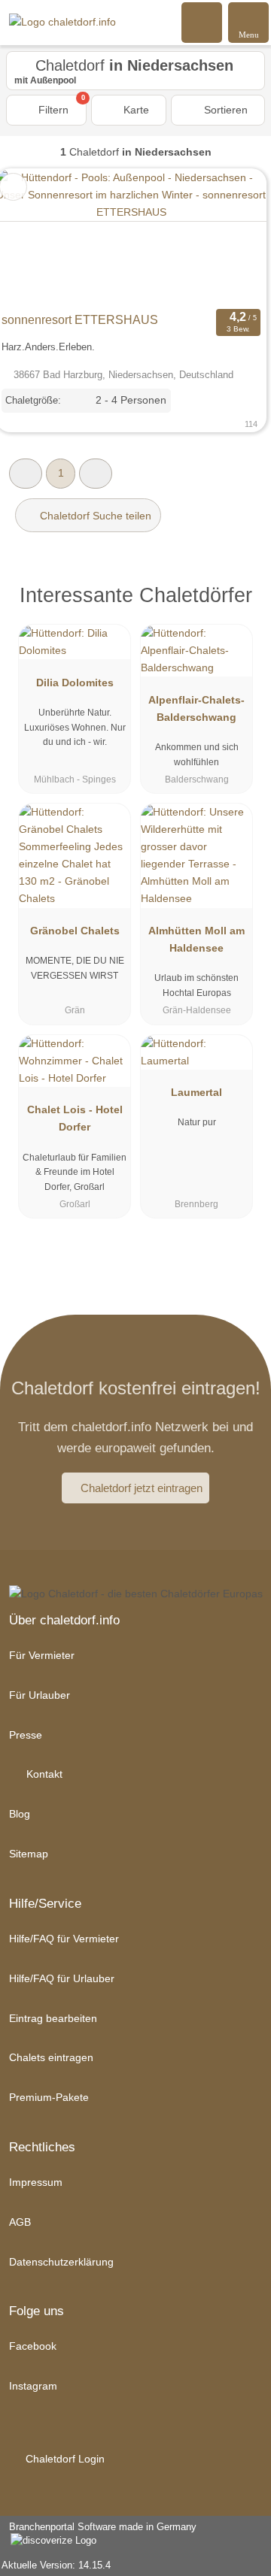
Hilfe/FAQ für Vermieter (64, 1939)
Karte (135, 110)
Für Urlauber (40, 1695)
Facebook (33, 2346)
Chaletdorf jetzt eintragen (142, 1488)
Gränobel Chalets (75, 931)
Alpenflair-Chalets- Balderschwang (196, 708)
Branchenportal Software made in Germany (98, 2535)
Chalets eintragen (51, 2057)
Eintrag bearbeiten (53, 2018)
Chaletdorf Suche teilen (94, 516)
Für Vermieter (42, 1655)
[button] (26, 473)
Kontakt (43, 1774)
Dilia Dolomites (75, 683)
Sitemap (29, 1854)
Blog (20, 1814)
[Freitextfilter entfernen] (202, 22)
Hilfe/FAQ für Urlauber (62, 1978)
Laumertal (196, 1092)
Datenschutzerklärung (61, 2262)
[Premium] (240, 599)
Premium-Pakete (49, 2097)
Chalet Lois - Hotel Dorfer (75, 1118)
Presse (26, 1735)
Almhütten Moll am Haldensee (196, 939)
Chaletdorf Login (64, 2459)
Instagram (33, 2386)
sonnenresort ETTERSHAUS (80, 320)
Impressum (36, 2182)
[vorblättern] (229, 237)
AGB (20, 2222)
